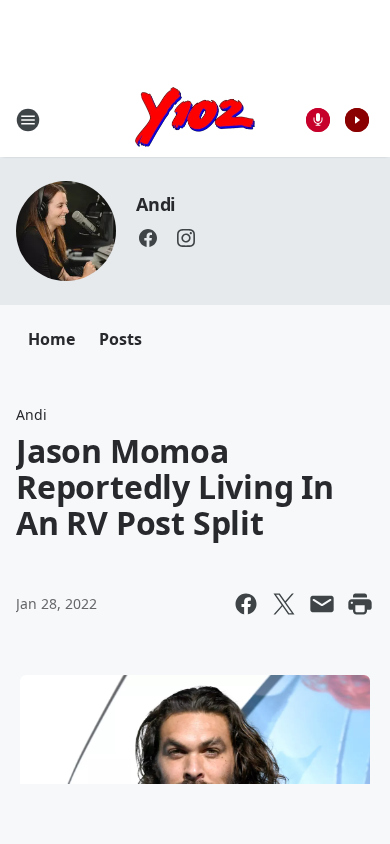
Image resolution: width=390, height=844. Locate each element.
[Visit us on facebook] (148, 238)
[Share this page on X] (284, 604)
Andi (155, 204)
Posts (120, 339)
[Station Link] (195, 119)
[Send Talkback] (318, 120)
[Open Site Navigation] (28, 120)
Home (51, 339)
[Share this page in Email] (322, 604)
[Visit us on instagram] (186, 238)
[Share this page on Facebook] (246, 604)
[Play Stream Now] (357, 120)
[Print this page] (360, 604)
